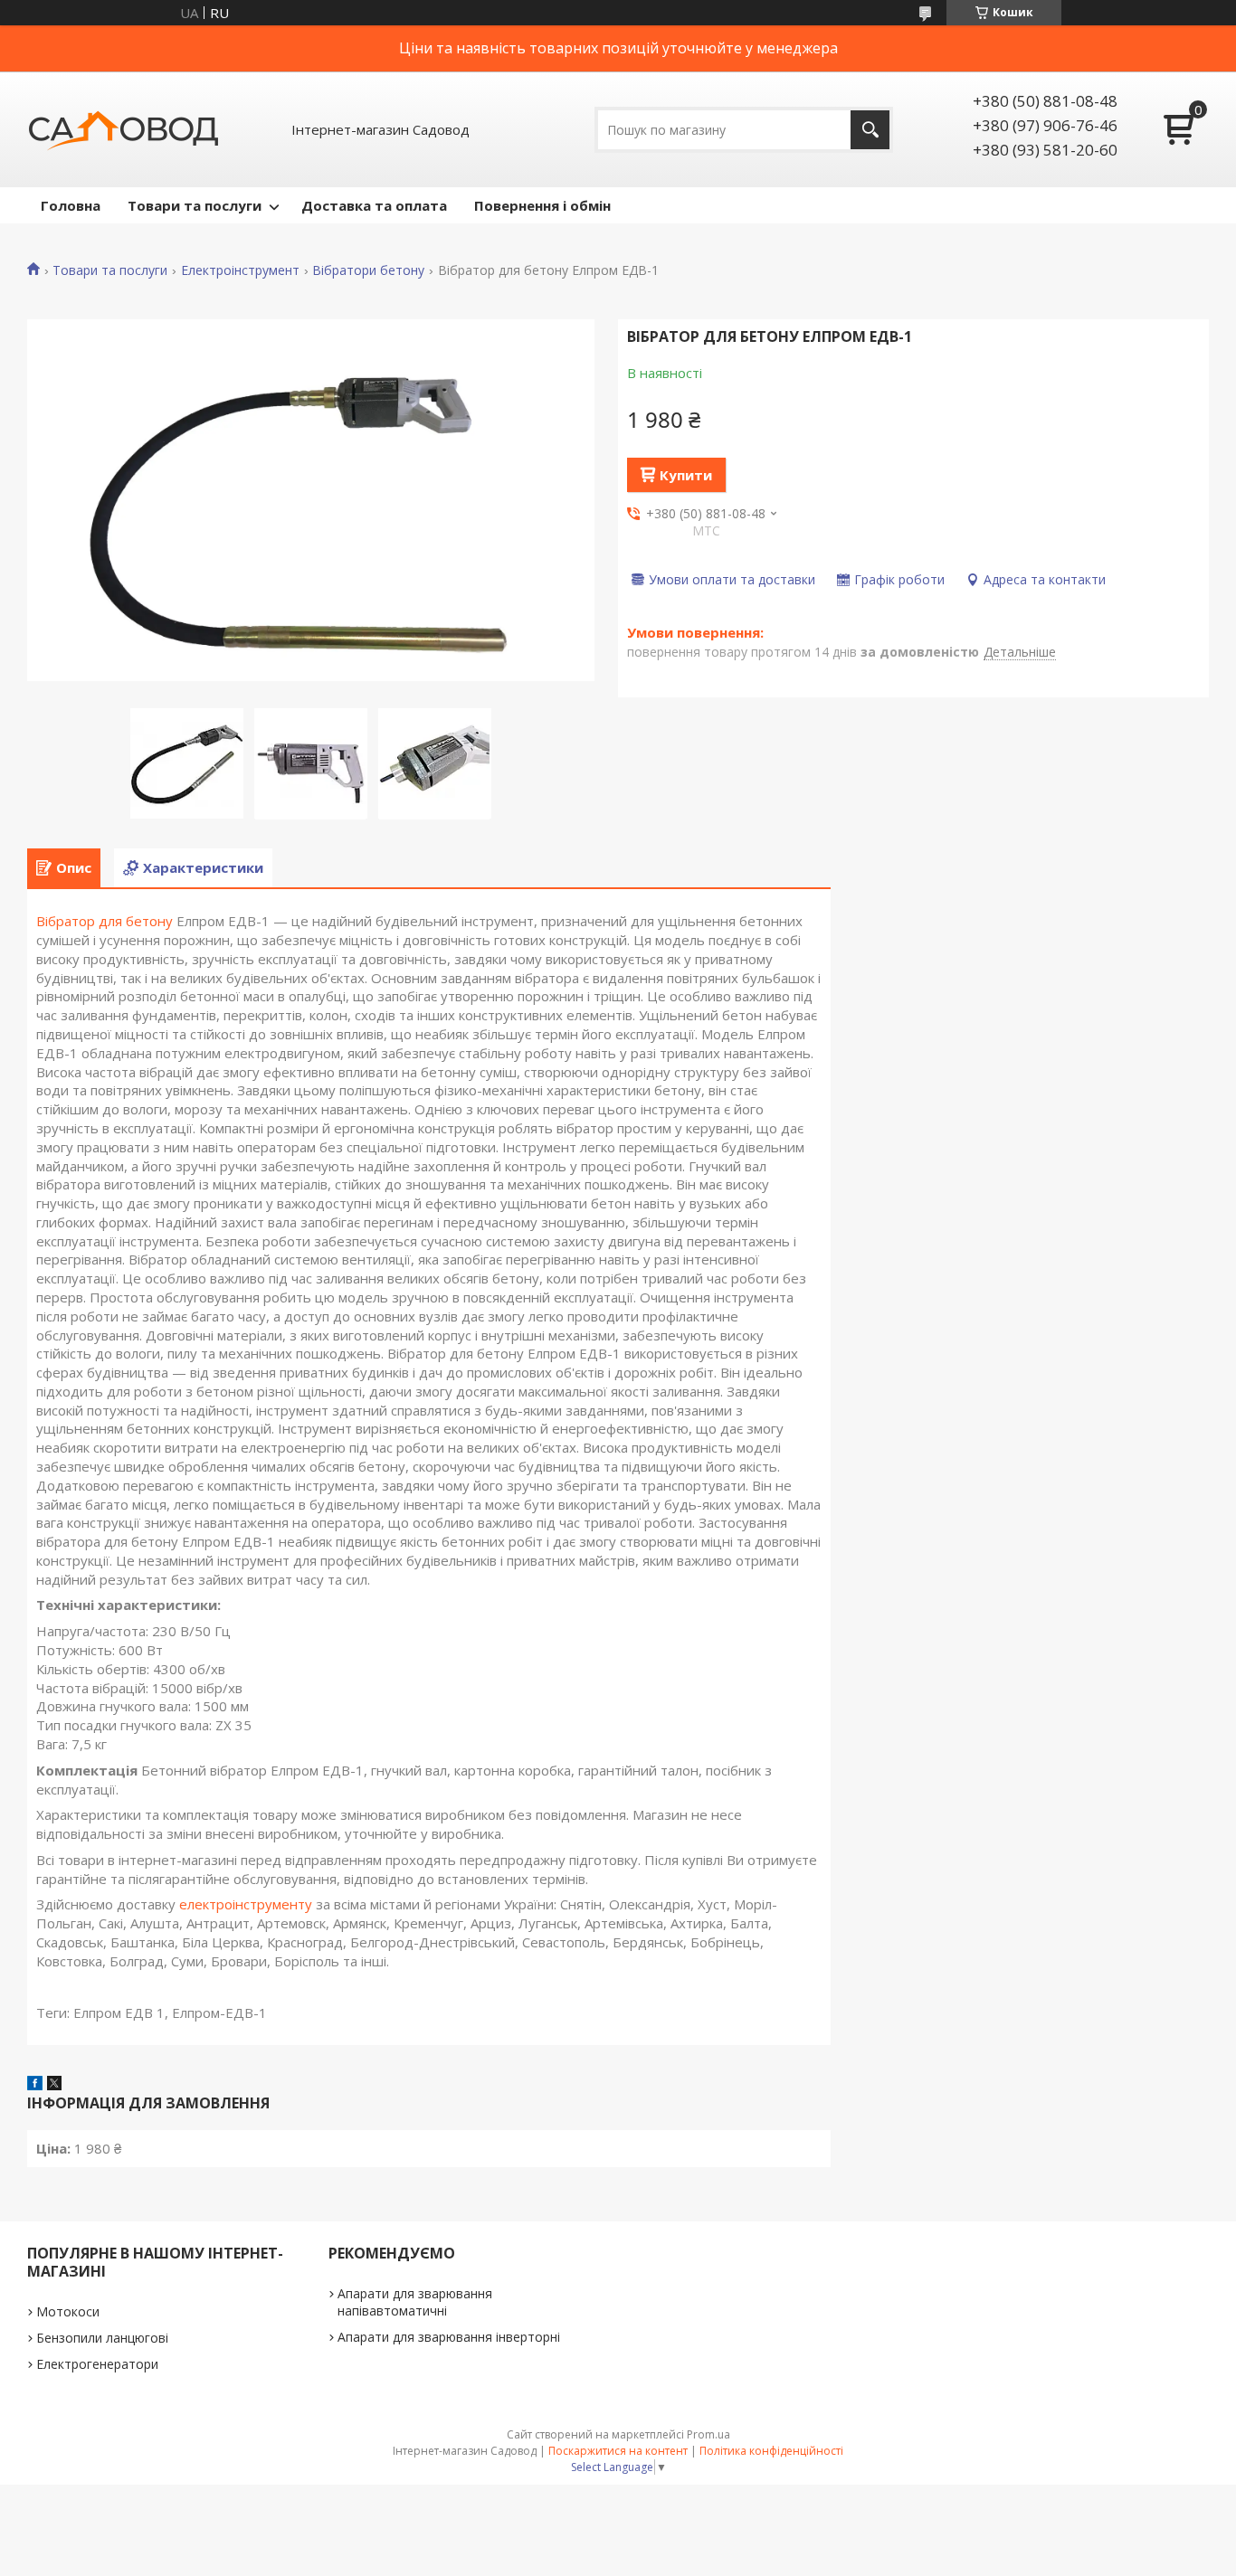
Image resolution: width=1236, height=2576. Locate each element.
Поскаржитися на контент (618, 2451)
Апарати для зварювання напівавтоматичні (415, 2302)
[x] (54, 2085)
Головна (71, 205)
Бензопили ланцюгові (102, 2338)
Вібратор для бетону (105, 921)
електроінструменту (246, 1904)
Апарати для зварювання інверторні (449, 2337)
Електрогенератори (97, 2364)
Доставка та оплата (374, 205)
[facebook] (35, 2085)
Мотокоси (68, 2311)
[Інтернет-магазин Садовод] (123, 129)
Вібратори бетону (368, 270)
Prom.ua (708, 2434)
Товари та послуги (195, 205)
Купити (686, 475)
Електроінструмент (240, 270)
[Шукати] (870, 130)
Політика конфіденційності (771, 2451)
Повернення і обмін (542, 205)
